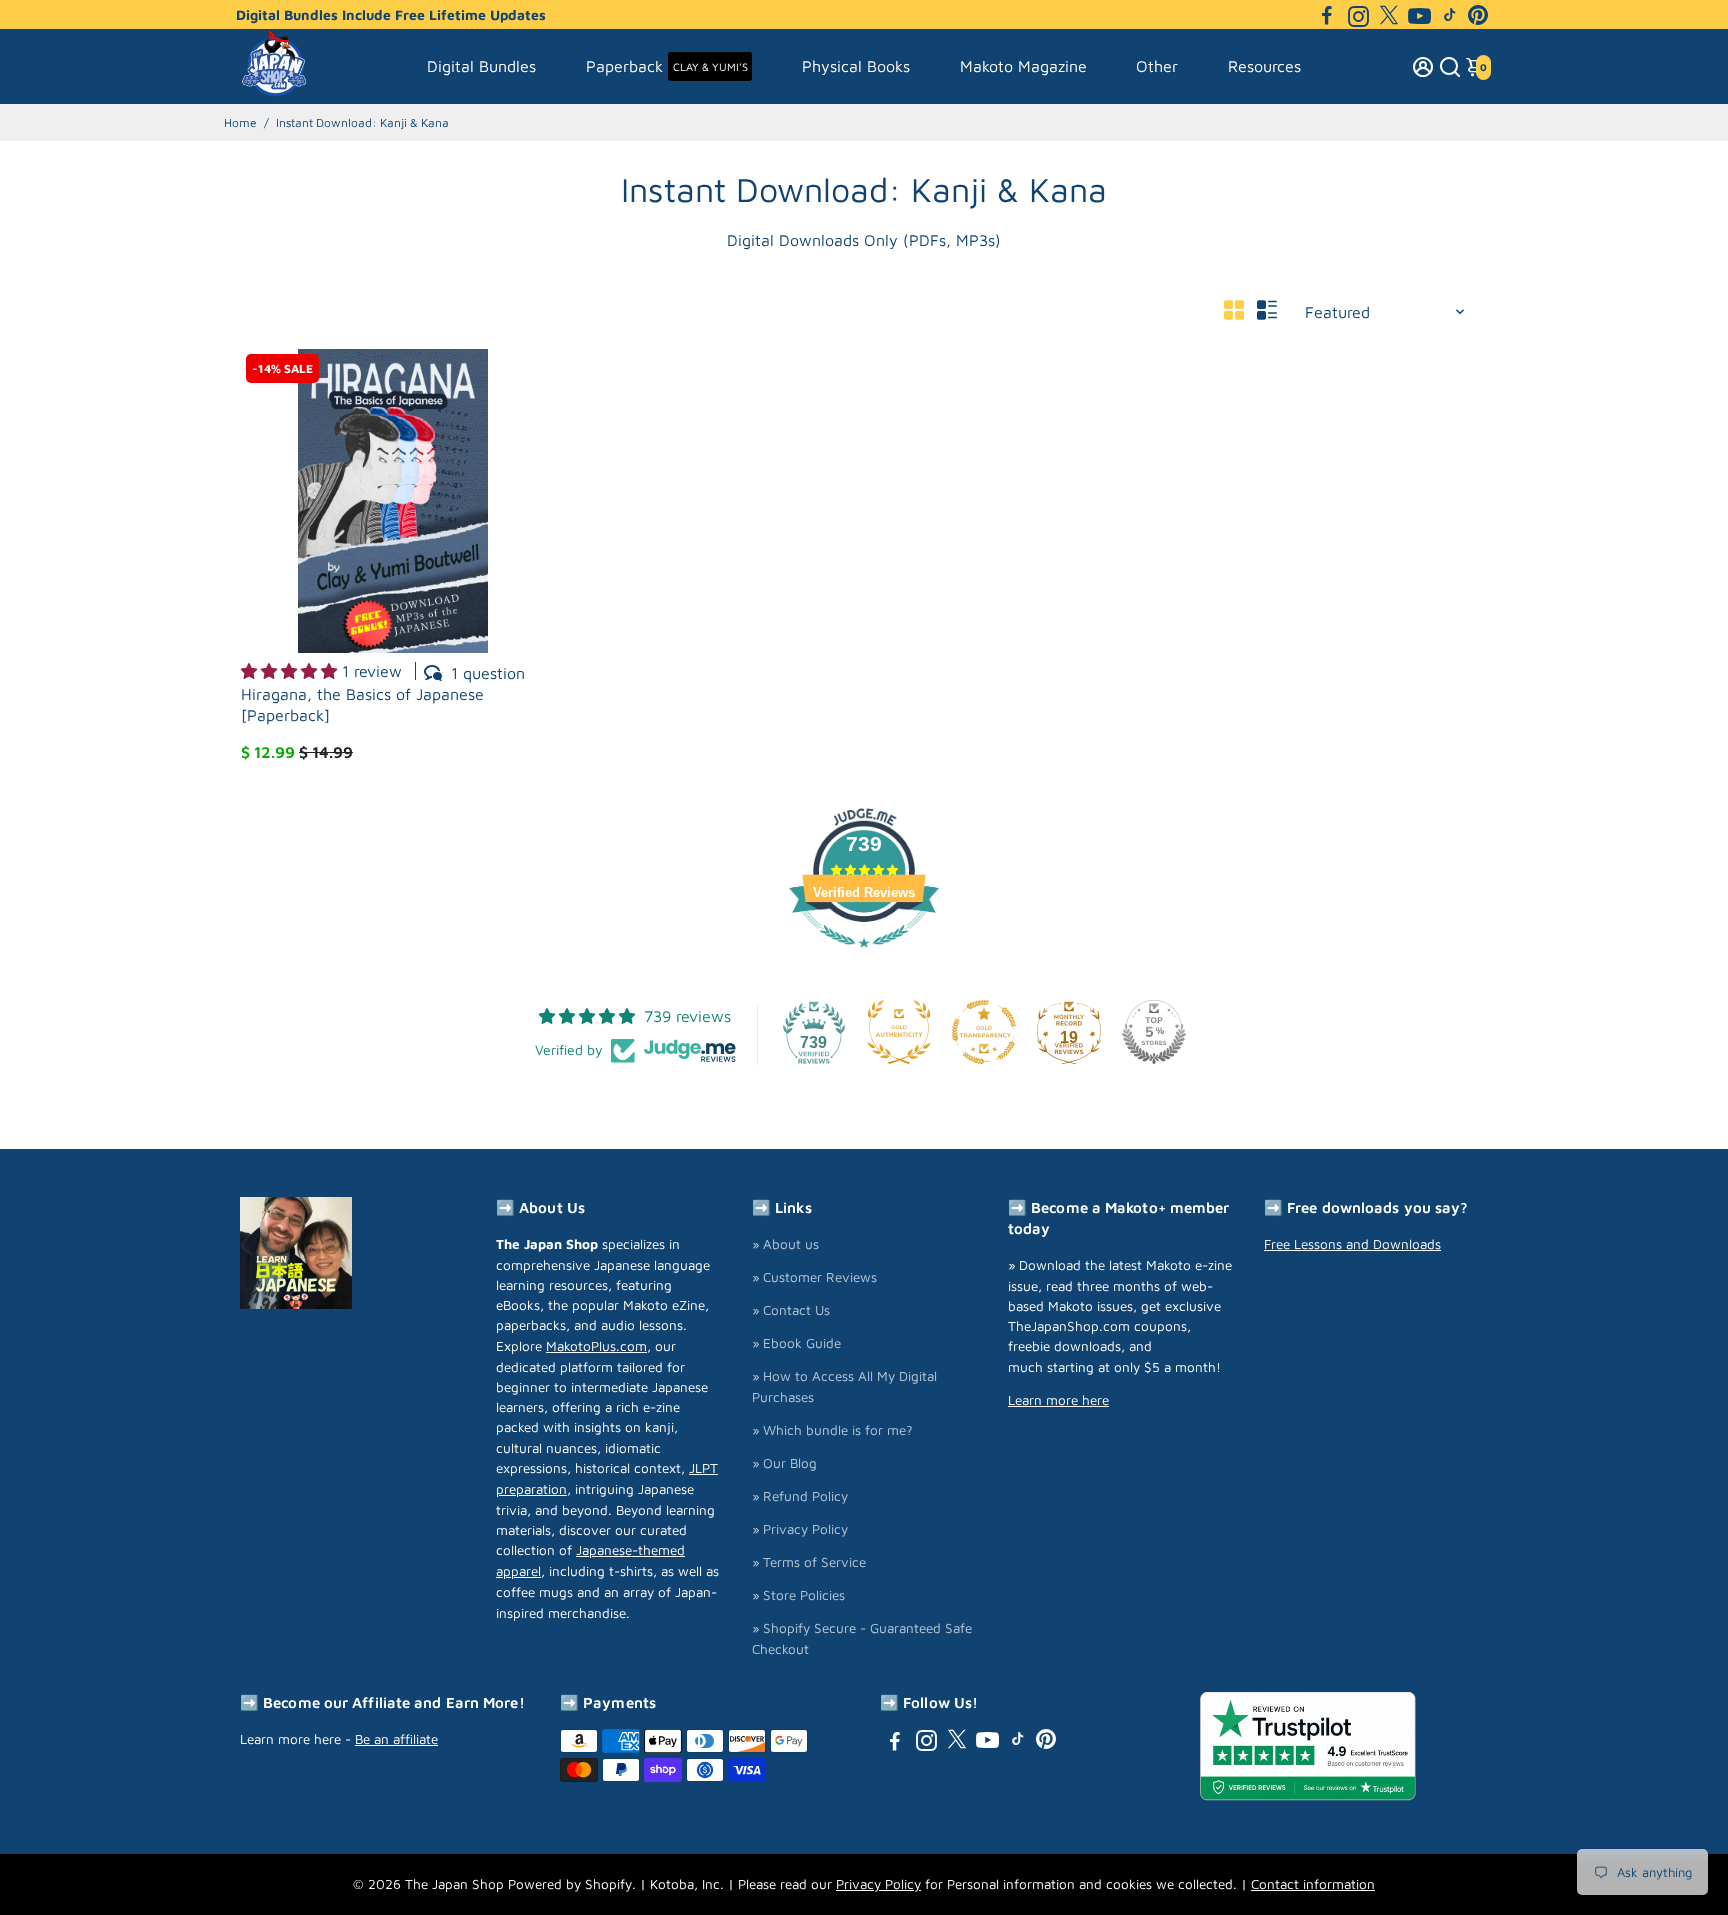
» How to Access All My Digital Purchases (844, 1386)
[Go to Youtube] (1419, 15)
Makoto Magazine (1023, 66)
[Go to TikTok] (1450, 15)
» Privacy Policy (800, 1529)
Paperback (667, 66)
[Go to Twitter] (1389, 15)
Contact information (1313, 1884)
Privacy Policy (878, 1884)
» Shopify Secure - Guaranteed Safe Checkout (862, 1638)
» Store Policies (798, 1595)
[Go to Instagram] (1358, 15)
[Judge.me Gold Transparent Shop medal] (984, 1032)
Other (1157, 66)
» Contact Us (791, 1310)
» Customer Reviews (814, 1277)
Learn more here (1058, 1400)
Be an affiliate (396, 1739)
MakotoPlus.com (596, 1346)
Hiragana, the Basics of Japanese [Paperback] (362, 704)
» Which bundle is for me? (832, 1430)
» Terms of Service (809, 1562)
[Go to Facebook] (1327, 15)
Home (240, 122)
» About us (785, 1244)
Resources (1264, 66)
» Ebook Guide (796, 1343)
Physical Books (856, 66)
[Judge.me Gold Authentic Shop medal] (899, 1032)
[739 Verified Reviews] (864, 957)
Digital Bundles (481, 66)
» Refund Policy (800, 1496)
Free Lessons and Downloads (1352, 1244)
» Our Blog (784, 1463)
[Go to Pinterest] (1478, 15)
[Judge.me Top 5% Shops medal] (1154, 1032)
